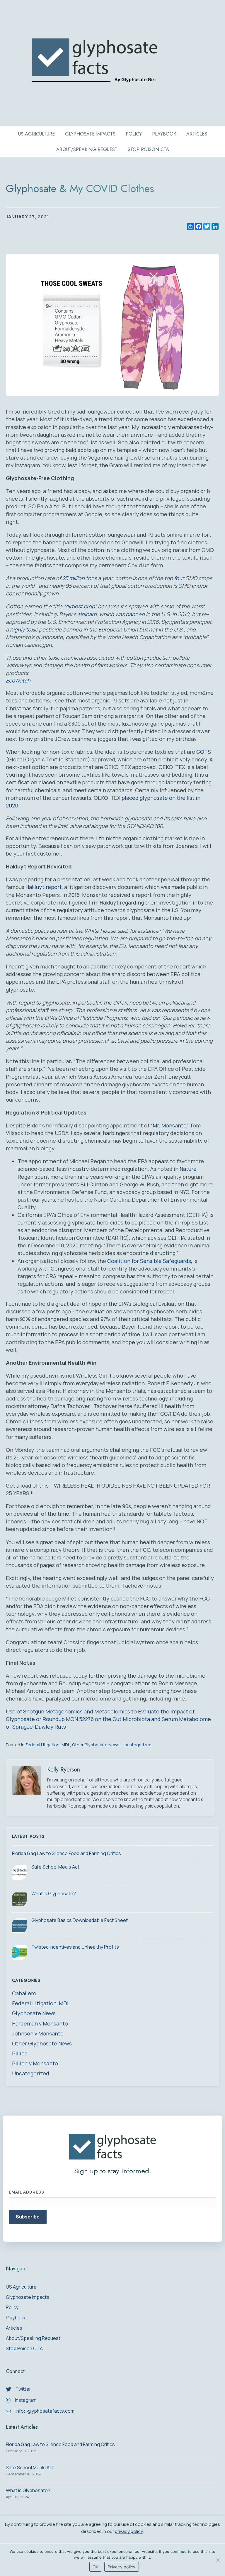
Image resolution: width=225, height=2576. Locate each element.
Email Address (27, 2192)
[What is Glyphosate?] (19, 1899)
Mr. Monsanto (169, 1125)
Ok (96, 2567)
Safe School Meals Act (55, 1867)
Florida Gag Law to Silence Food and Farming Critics (67, 1853)
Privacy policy (122, 2567)
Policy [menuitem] (12, 2308)
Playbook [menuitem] (16, 2318)
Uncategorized (137, 1745)
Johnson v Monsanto (38, 2033)
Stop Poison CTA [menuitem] (24, 2349)
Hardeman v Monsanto (40, 2023)
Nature (188, 1169)
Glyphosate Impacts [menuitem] (28, 2298)
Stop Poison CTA (148, 149)
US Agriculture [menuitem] (21, 2287)
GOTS (204, 752)
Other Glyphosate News (96, 1745)
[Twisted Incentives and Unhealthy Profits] (19, 1952)
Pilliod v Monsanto (35, 2063)
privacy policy (129, 2531)
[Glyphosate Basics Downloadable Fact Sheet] (19, 1926)
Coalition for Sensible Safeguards (149, 1261)
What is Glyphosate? (54, 1894)
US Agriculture (36, 134)
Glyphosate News (34, 2013)
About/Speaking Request (87, 149)
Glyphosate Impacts (90, 134)
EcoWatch (18, 680)
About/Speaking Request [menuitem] (33, 2339)
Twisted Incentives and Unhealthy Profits (75, 1947)
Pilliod (20, 2053)
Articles (197, 134)
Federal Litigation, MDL (48, 1745)
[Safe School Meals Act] (19, 1872)
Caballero (24, 1993)
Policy (134, 134)
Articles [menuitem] (14, 2328)
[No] (218, 2560)
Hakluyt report (44, 887)
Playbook (164, 134)
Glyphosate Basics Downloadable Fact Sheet (80, 1920)
